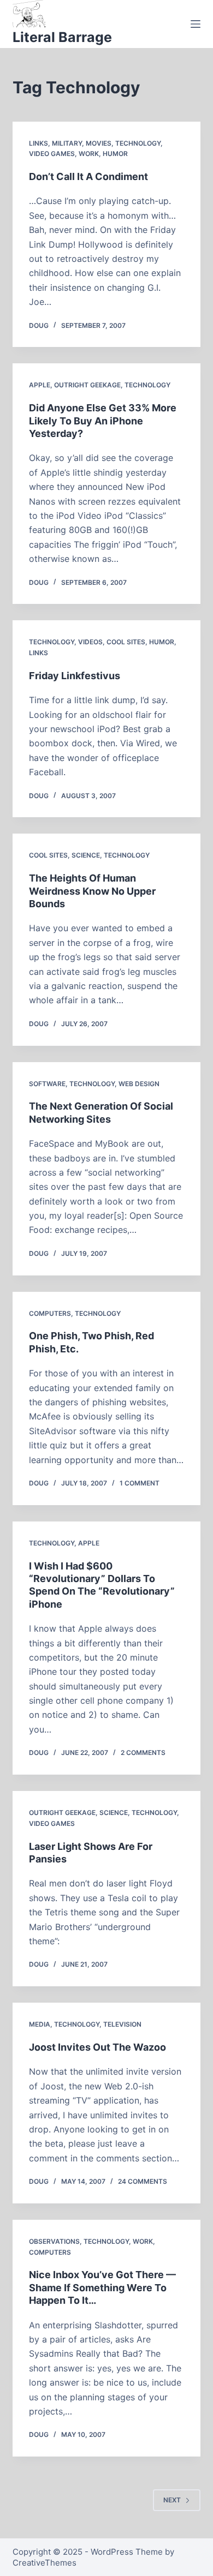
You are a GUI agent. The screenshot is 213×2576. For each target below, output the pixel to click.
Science (86, 855)
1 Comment (140, 1483)
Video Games (52, 154)
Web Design (139, 1084)
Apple (40, 385)
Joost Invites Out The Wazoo (97, 2047)
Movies (99, 143)
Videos (90, 642)
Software (47, 1084)
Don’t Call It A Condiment (88, 176)
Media (40, 2024)
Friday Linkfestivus (75, 676)
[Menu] (196, 24)
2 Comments (143, 1753)
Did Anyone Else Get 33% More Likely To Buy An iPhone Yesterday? (103, 421)
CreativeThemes (45, 2563)
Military (67, 143)
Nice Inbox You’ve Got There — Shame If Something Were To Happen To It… (102, 2287)
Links (39, 143)
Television (122, 2024)
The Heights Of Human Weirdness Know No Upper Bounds (92, 891)
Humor (115, 154)
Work (89, 154)
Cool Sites (126, 642)
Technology (138, 143)
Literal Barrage (62, 37)
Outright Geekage (87, 385)
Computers (50, 1313)
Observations (54, 2241)
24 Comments (143, 2181)
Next (172, 2500)
